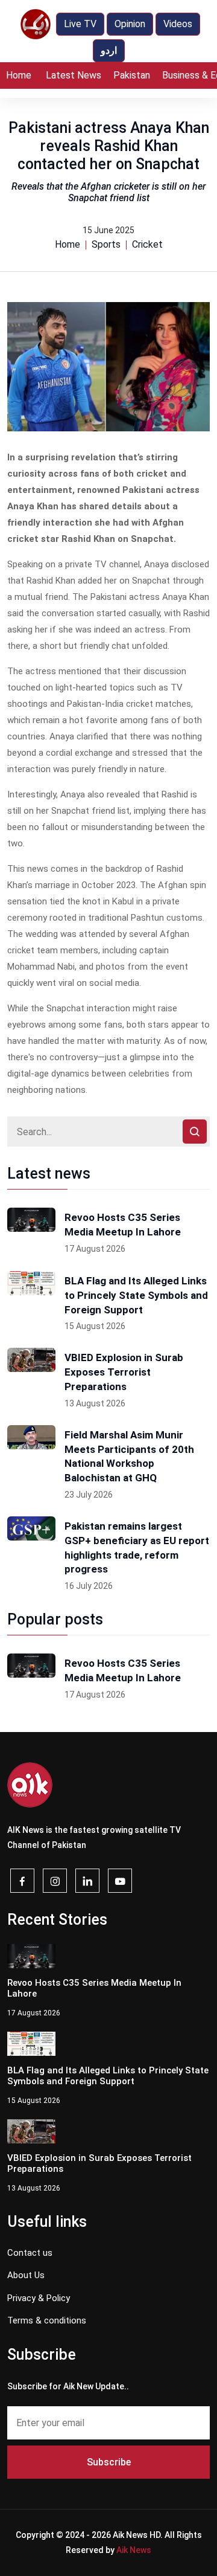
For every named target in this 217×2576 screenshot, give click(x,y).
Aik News (134, 2550)
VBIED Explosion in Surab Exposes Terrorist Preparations (124, 1372)
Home (19, 75)
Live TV (80, 24)
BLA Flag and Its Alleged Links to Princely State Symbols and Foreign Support (136, 1295)
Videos (178, 24)
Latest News (74, 75)
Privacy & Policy (39, 2298)
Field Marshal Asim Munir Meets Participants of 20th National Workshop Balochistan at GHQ (129, 1456)
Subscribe (109, 2462)
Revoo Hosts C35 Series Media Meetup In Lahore (123, 1225)
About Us (26, 2275)
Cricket (147, 244)
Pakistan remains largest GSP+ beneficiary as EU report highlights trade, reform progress (137, 1547)
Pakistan (132, 75)
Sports (106, 244)
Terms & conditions (47, 2320)
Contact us (30, 2253)
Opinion (130, 24)
